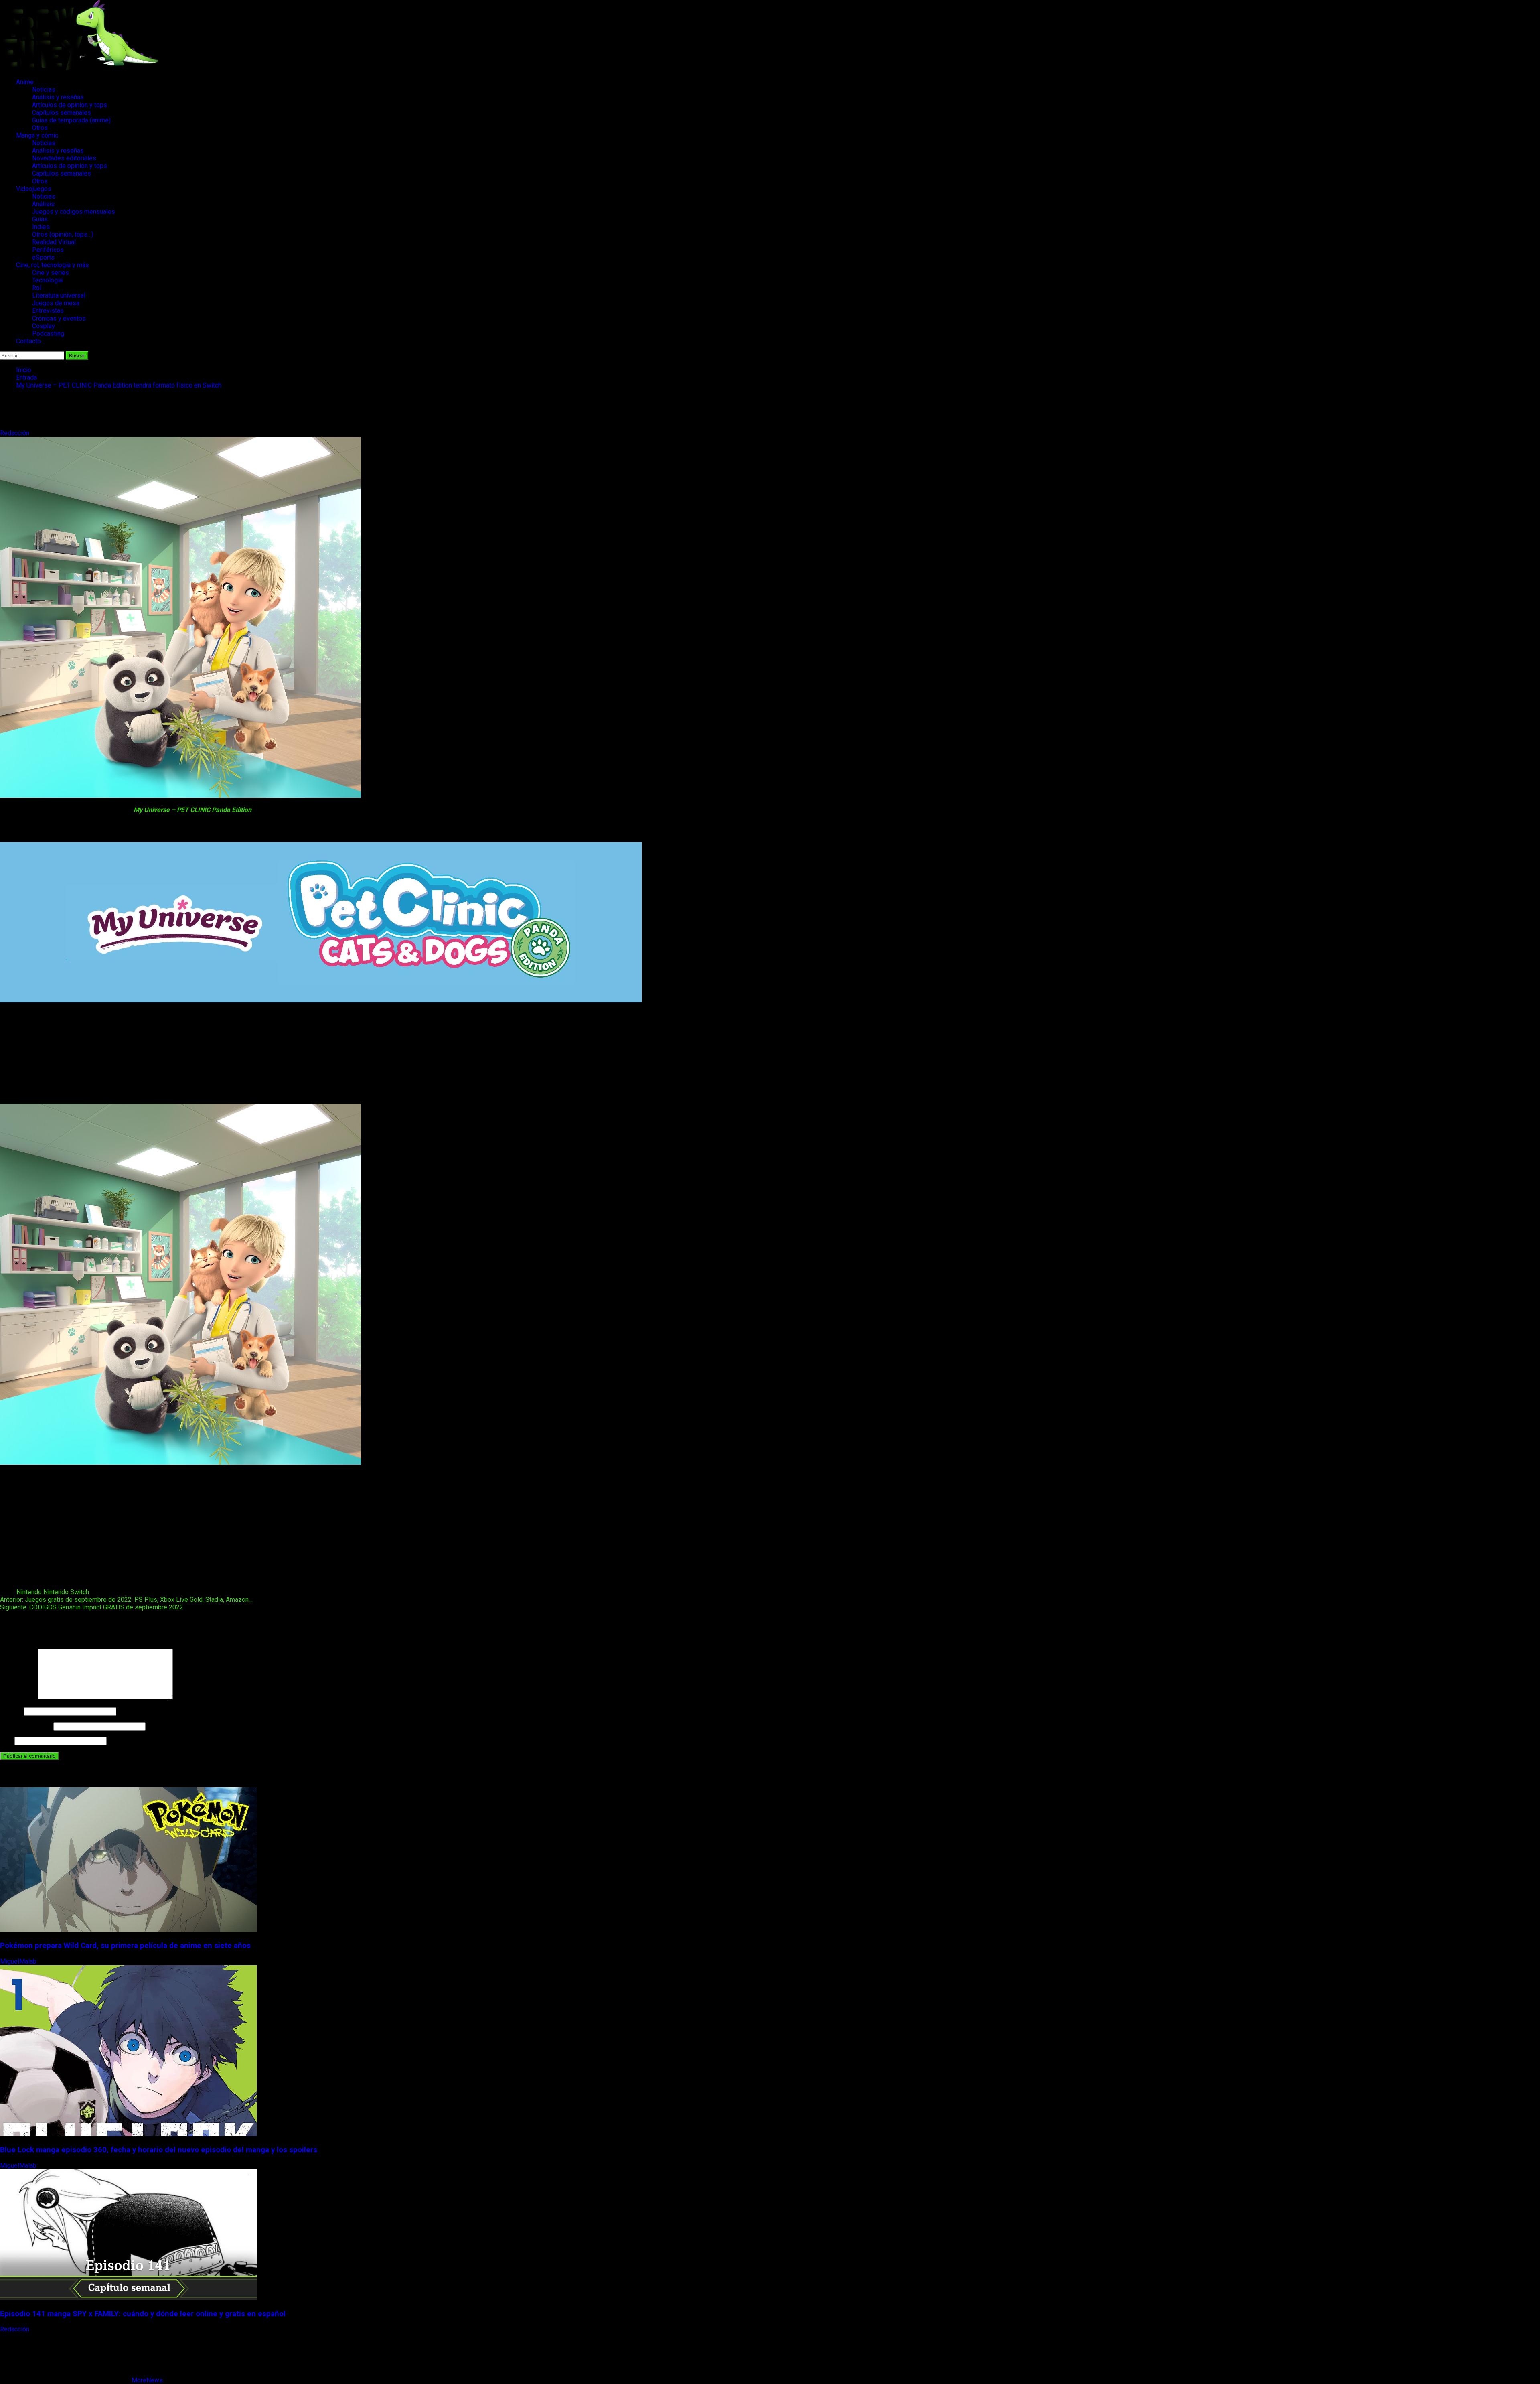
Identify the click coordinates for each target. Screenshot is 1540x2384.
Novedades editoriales (64, 158)
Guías (40, 219)
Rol (37, 288)
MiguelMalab (19, 1961)
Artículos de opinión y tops (70, 105)
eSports (43, 257)
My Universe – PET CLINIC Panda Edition (192, 810)
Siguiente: (92, 1607)
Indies (41, 227)
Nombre (11, 1711)
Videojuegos (34, 189)
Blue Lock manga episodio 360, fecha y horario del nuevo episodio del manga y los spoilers (159, 2150)
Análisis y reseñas (58, 97)
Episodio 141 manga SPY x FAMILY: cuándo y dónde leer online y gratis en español (143, 2314)
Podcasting (48, 334)
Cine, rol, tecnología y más (53, 265)
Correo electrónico (26, 1726)
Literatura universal (59, 295)
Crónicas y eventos (59, 318)
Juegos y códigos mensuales (74, 212)
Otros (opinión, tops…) (63, 234)
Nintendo (29, 1592)
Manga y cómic (37, 135)
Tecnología (47, 280)
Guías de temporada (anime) (71, 120)
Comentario (18, 1697)
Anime (25, 82)
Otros (40, 128)
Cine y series (51, 273)
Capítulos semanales (62, 113)
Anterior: (126, 1600)
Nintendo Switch (66, 1592)
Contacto (28, 341)
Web (6, 1741)
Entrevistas (48, 311)
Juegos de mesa (56, 303)
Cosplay (44, 326)
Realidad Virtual (54, 242)
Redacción (15, 433)
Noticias (44, 90)
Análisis (43, 204)
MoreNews (147, 2380)
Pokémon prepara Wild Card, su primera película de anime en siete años (125, 1946)
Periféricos (48, 250)
